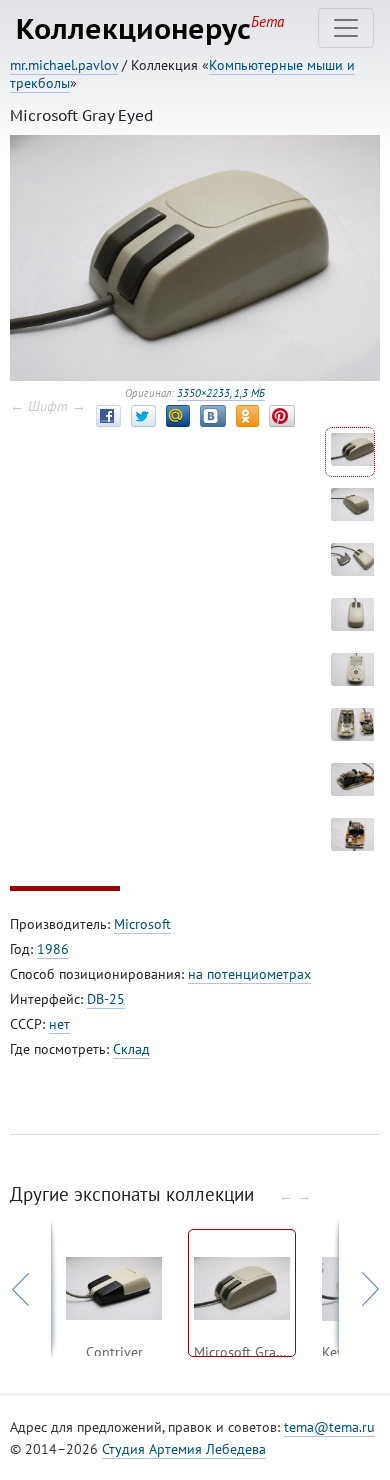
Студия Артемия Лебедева (184, 1449)
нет (59, 1024)
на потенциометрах (249, 974)
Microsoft (142, 924)
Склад (131, 1049)
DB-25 (106, 999)
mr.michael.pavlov (64, 65)
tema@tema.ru (329, 1427)
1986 (53, 949)
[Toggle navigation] (346, 28)
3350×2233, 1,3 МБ (221, 393)
